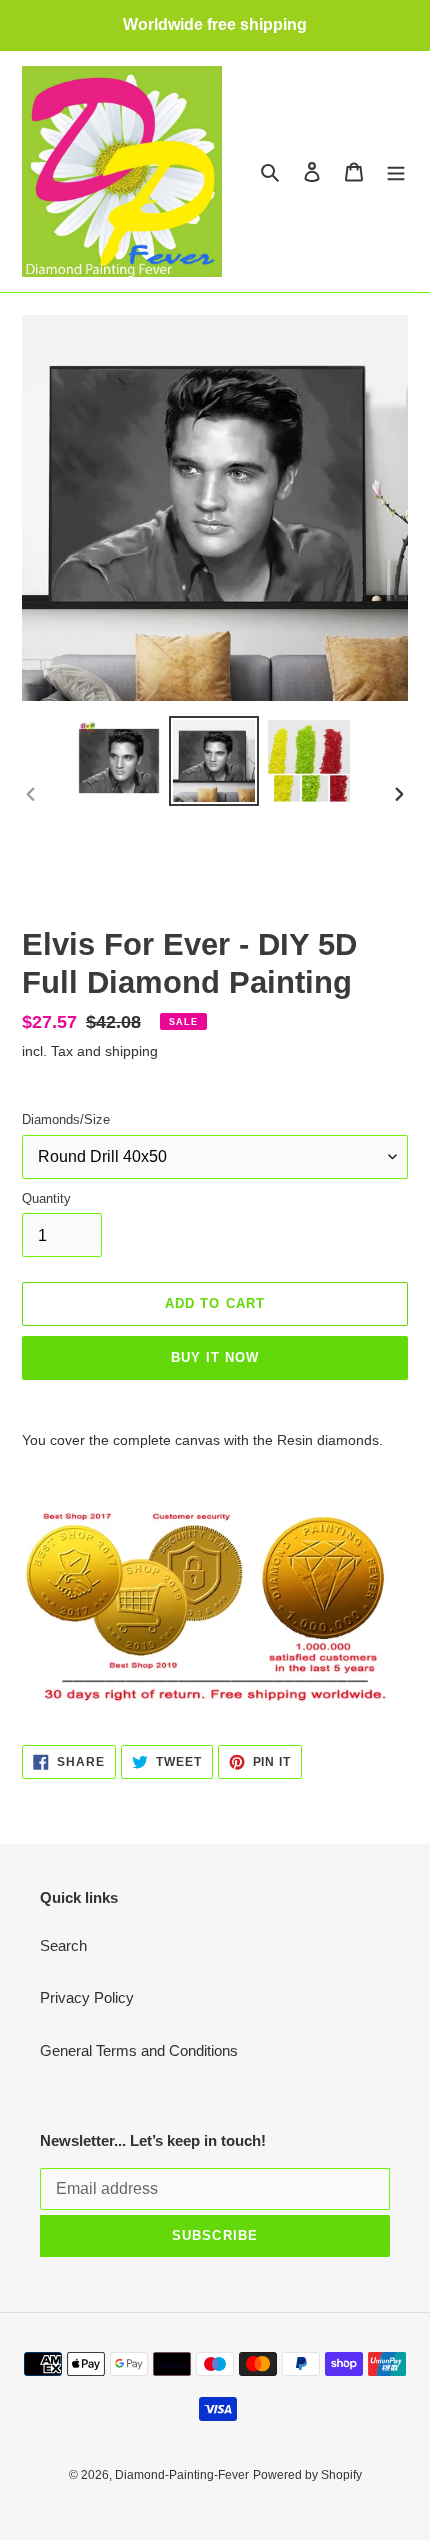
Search (63, 1945)
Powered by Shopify (307, 2475)
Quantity (46, 1198)
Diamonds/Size (66, 1119)
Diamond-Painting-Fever (182, 2475)
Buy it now (215, 1357)
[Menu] (396, 171)
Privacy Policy (87, 1997)
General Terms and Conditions (139, 2050)
